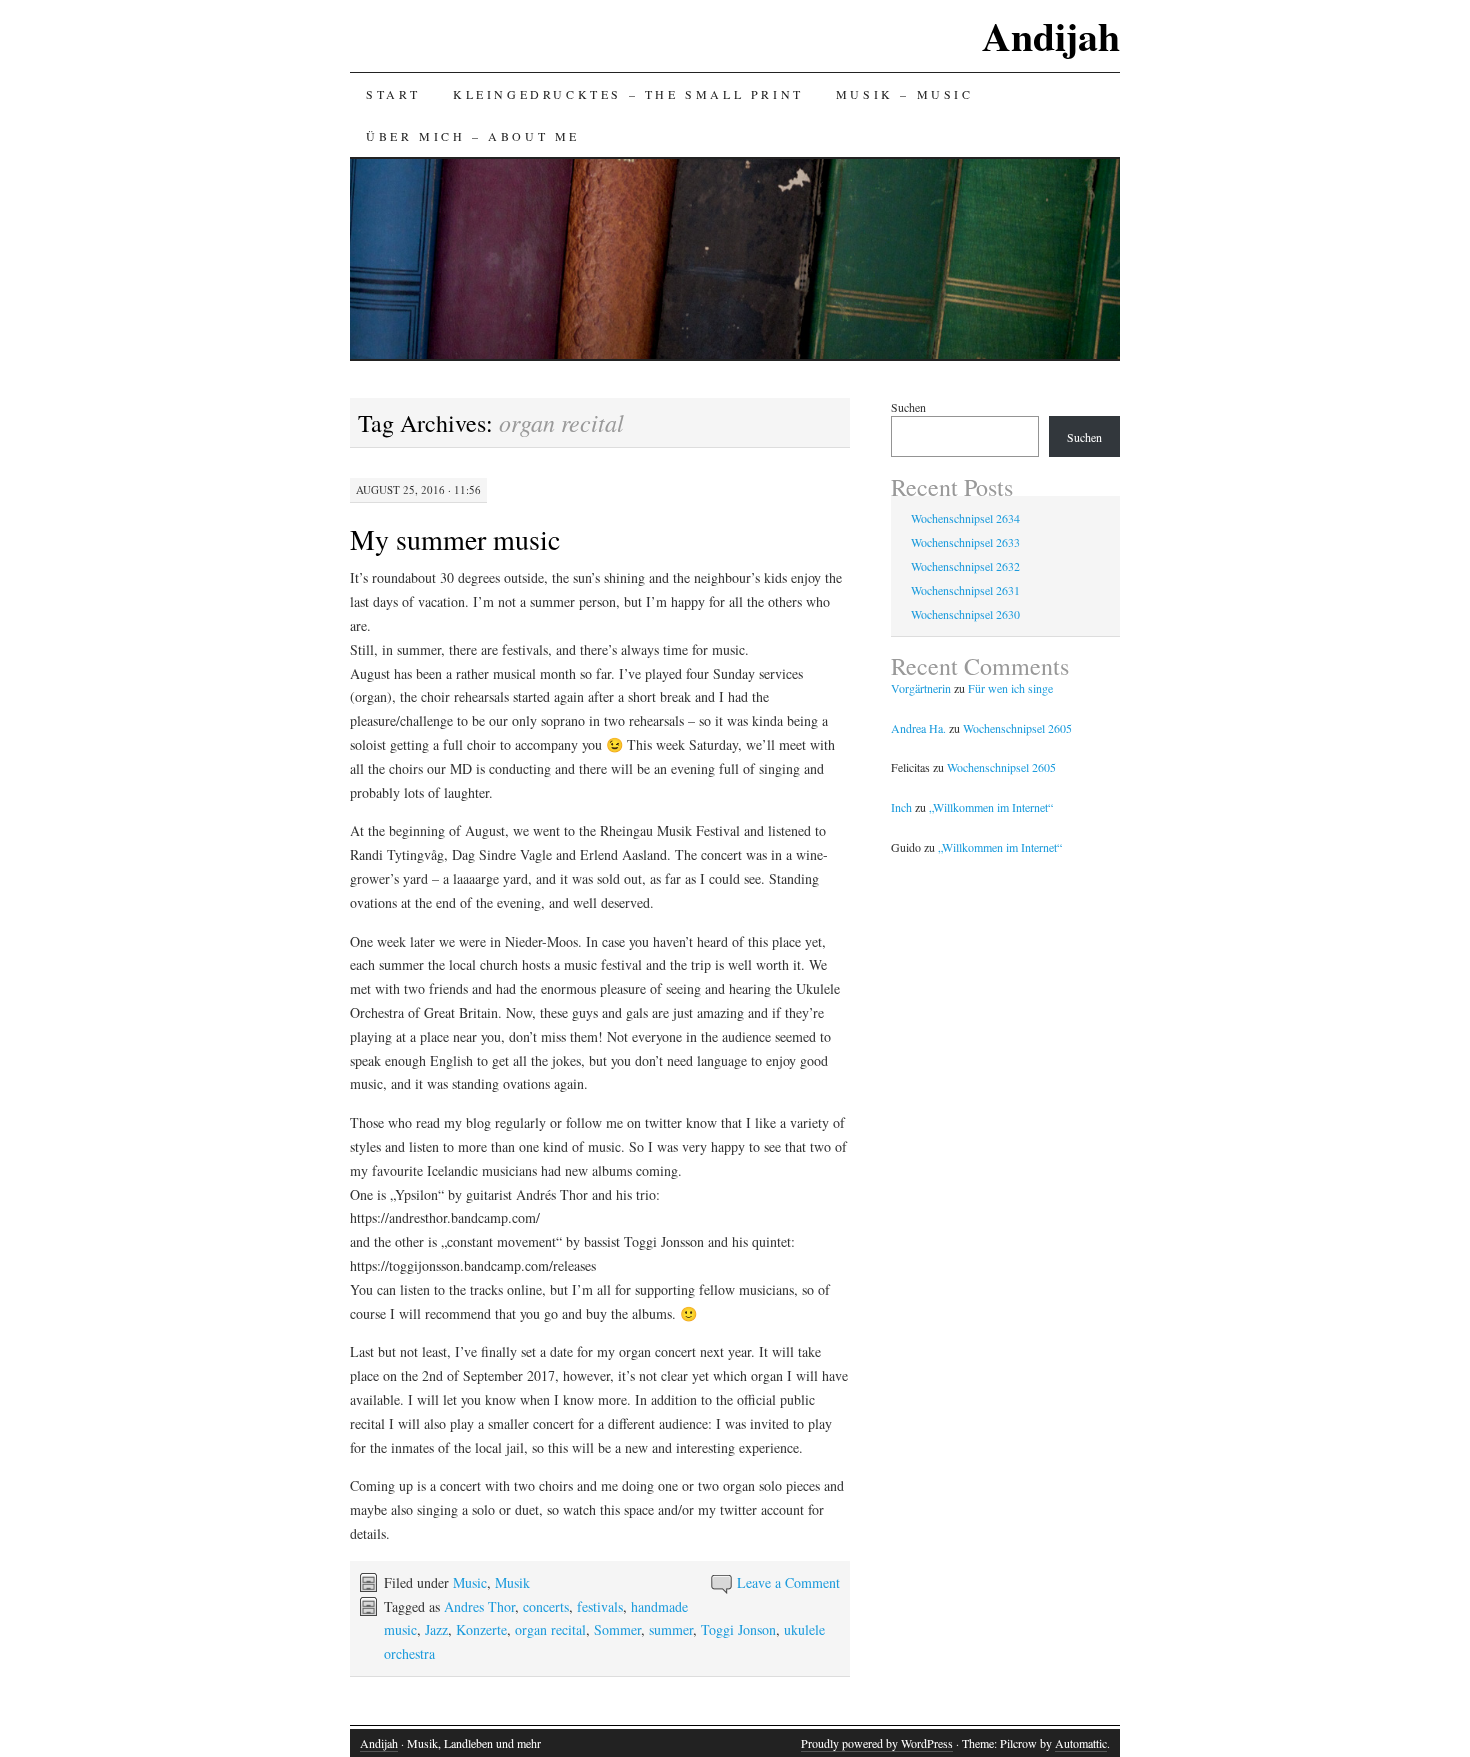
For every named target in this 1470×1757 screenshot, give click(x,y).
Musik (512, 1582)
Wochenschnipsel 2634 (965, 518)
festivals (600, 1606)
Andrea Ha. (918, 728)
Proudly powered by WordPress (877, 1743)
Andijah (1051, 35)
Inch (901, 807)
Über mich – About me (473, 136)
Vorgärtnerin (921, 688)
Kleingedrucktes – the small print (628, 94)
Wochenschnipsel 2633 (965, 542)
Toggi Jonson (738, 1629)
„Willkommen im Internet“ (991, 807)
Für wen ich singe (1010, 688)
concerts (546, 1606)
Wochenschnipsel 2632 (965, 566)
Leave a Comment (788, 1582)
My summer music (455, 539)
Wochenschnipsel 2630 (965, 614)
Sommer (617, 1629)
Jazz (436, 1629)
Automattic (1081, 1743)
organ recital (550, 1629)
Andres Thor (479, 1606)
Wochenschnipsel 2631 (965, 590)
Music (470, 1582)
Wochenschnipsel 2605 (1017, 728)
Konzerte (481, 1629)
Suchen (908, 407)
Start (393, 94)
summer (671, 1629)
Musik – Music (905, 94)
